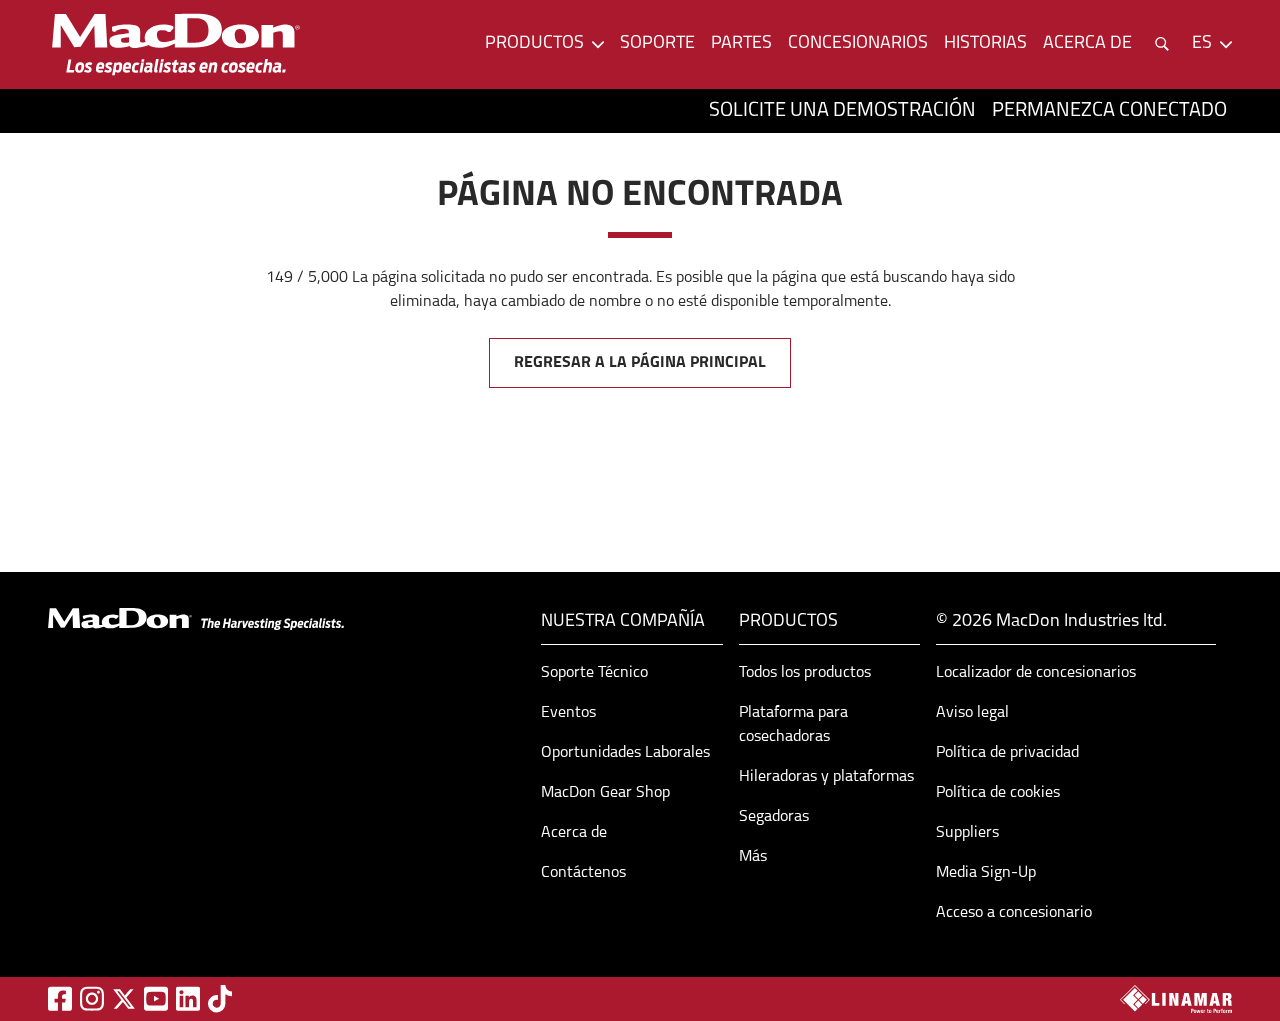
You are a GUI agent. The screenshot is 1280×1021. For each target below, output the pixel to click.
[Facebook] (60, 998)
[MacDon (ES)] (176, 44)
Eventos (568, 713)
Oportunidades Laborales (625, 753)
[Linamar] (1176, 999)
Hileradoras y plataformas (826, 777)
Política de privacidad (1007, 753)
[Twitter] (124, 999)
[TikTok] (220, 998)
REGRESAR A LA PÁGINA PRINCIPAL (640, 363)
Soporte (657, 44)
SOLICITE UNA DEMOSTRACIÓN (842, 111)
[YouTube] (156, 998)
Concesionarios (858, 44)
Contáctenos (583, 873)
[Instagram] (92, 998)
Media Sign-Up (986, 873)
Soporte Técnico (594, 673)
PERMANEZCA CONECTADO (1109, 111)
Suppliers (967, 833)
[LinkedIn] (188, 998)
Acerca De (1087, 44)
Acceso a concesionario (1014, 913)
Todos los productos (805, 673)
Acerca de (574, 833)
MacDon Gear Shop (605, 793)
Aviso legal (972, 713)
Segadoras (774, 817)
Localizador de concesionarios (1036, 673)
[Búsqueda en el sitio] (1162, 44)
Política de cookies (998, 793)
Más (753, 857)
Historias (985, 44)
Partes (741, 44)
